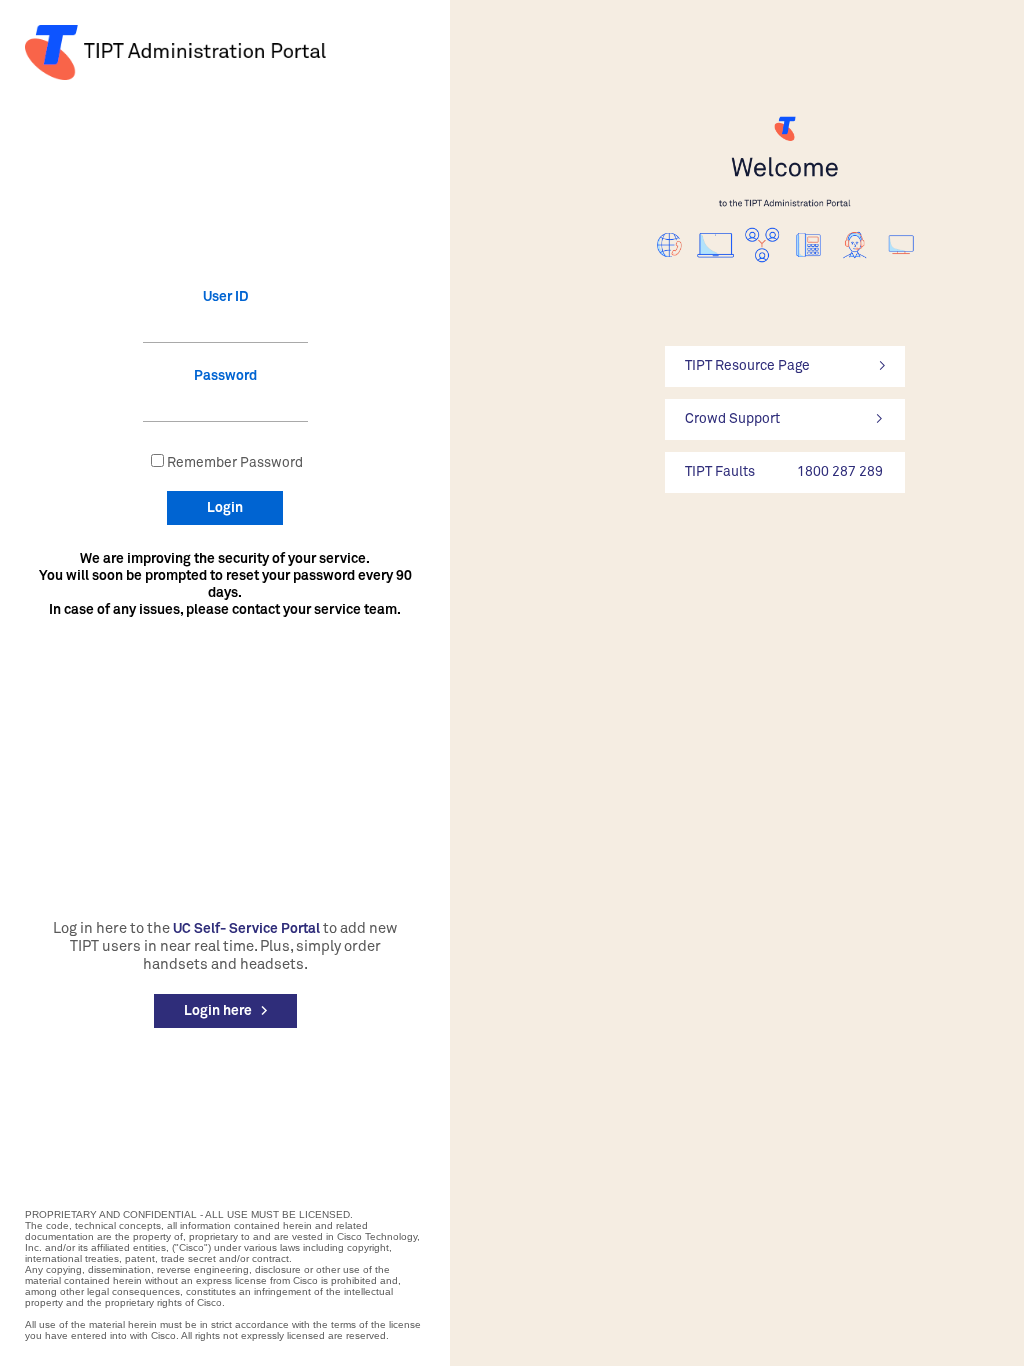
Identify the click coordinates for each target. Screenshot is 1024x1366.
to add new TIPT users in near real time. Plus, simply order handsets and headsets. (234, 946)
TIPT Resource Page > (785, 366)
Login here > (225, 1011)
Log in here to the (111, 928)
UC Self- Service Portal (246, 929)
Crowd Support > (783, 419)
